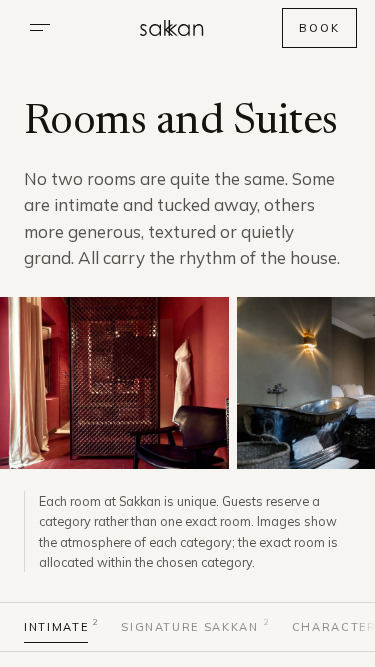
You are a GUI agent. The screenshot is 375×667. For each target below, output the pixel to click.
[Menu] (40, 28)
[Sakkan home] (171, 28)
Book (319, 28)
